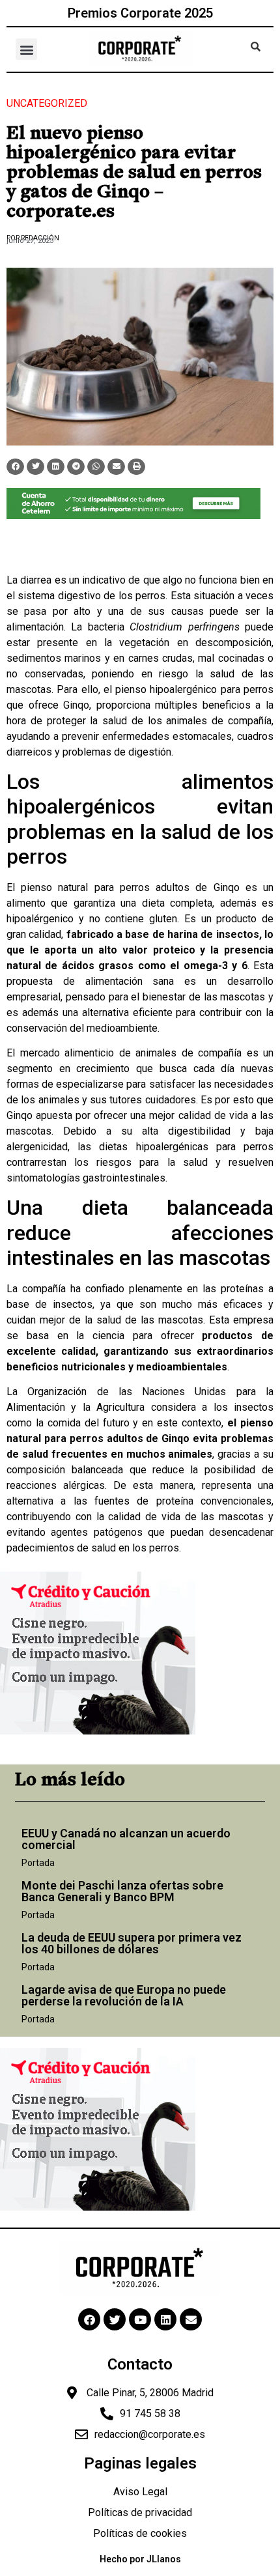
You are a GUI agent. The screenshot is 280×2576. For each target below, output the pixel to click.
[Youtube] (140, 2319)
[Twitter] (115, 2319)
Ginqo (76, 705)
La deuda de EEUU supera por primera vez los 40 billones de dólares (132, 1943)
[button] (26, 49)
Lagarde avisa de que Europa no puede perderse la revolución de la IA (124, 1995)
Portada (38, 1863)
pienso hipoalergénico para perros (194, 689)
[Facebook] (89, 2319)
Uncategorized (47, 103)
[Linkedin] (165, 2319)
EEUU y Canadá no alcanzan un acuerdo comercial (126, 1839)
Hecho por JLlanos (140, 2559)
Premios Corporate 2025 (140, 13)
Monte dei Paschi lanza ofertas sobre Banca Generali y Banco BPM (122, 1891)
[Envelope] (191, 2319)
